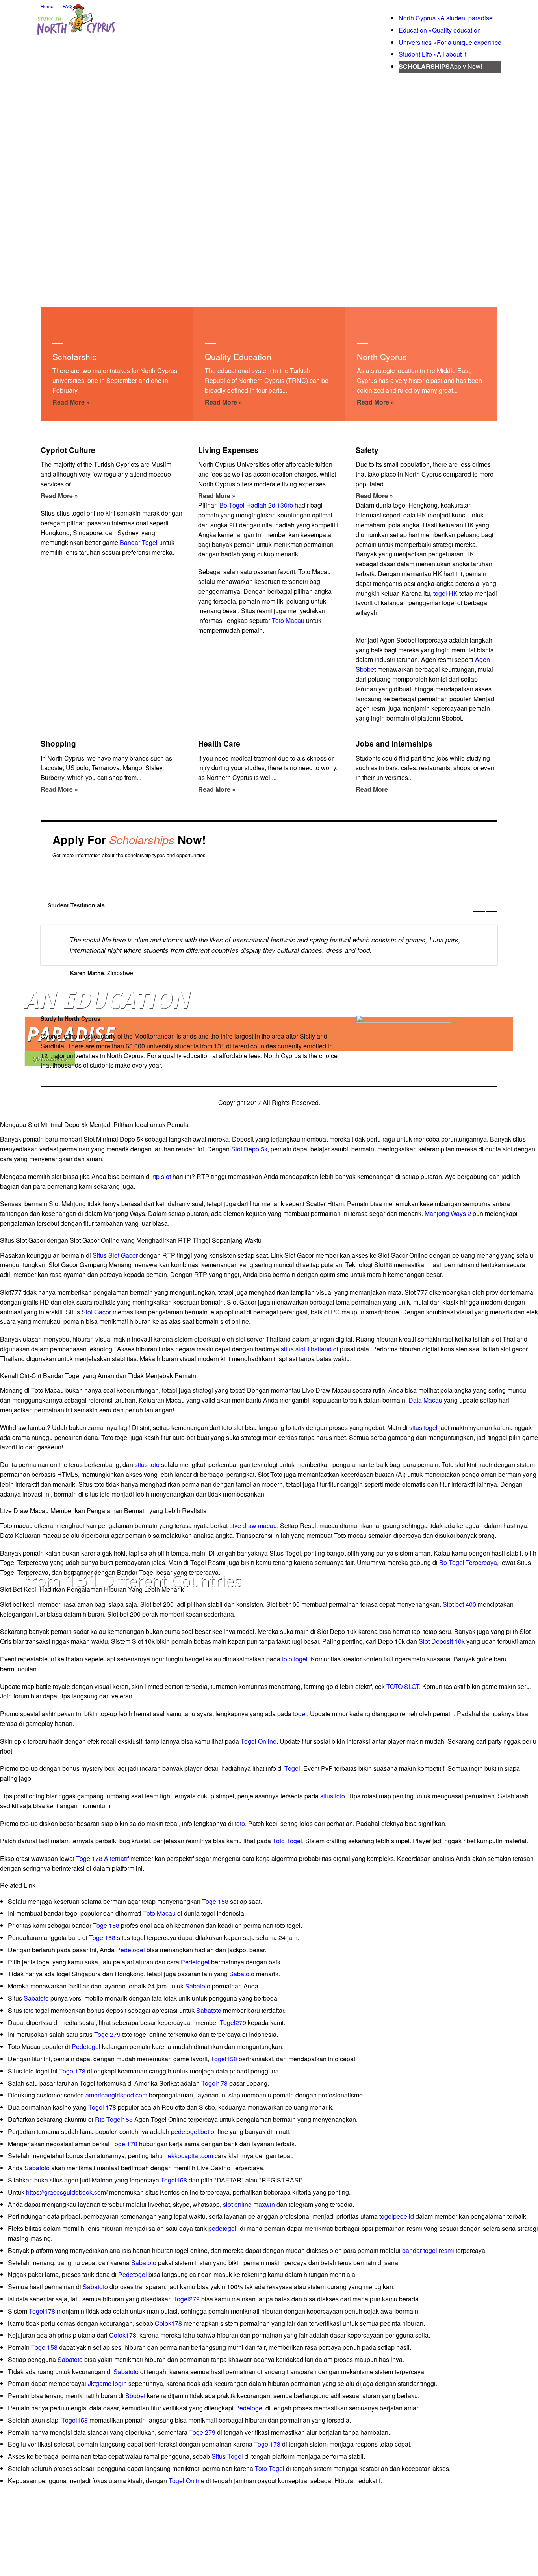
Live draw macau (253, 1525)
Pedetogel (131, 1950)
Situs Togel (227, 2456)
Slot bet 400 (459, 1604)
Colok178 (168, 2323)
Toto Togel (287, 1841)
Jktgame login (107, 2383)
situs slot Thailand (306, 1349)
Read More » (71, 402)
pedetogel (222, 2228)
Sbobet (135, 2396)
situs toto (147, 1464)
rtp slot (162, 1176)
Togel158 (215, 1901)
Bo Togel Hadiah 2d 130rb (256, 505)
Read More (372, 789)
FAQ (67, 6)
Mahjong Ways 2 (448, 1213)
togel (300, 1714)
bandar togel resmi (428, 2250)
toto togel (295, 1659)
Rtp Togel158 (114, 2119)
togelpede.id (397, 2216)
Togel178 (72, 2071)
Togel (292, 1768)
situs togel (423, 1428)
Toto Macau (288, 620)
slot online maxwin (249, 2204)
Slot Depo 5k (249, 1149)
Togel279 (233, 2023)
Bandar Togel (139, 542)
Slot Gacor (96, 1312)
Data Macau (425, 1400)
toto (240, 1823)
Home (47, 6)
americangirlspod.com (116, 2095)
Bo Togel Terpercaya (468, 1562)
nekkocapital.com (189, 2156)
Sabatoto (242, 1974)
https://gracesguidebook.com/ (67, 2192)
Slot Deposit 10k (442, 1641)
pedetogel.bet (190, 2132)
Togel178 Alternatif (102, 1858)
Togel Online (259, 1741)
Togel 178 (102, 2107)
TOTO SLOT (403, 1686)
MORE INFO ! (470, 832)
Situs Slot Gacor (115, 1255)
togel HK (445, 593)
